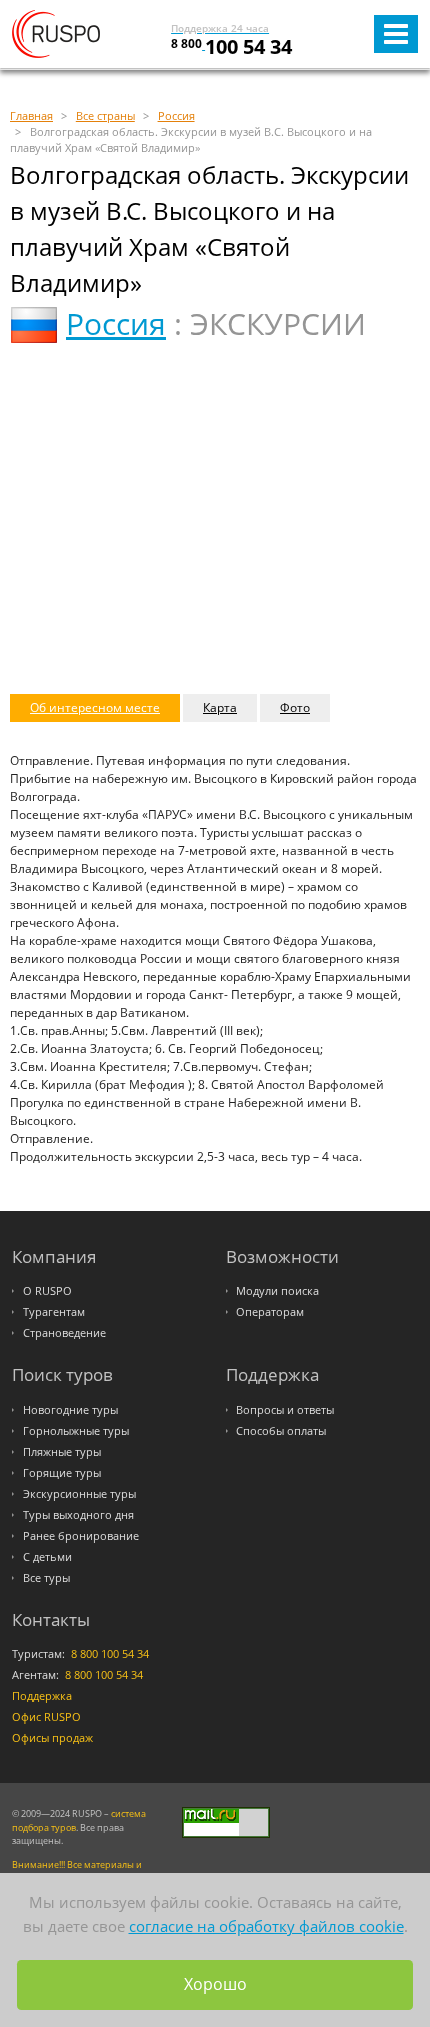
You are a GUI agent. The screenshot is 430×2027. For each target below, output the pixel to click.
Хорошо (215, 1984)
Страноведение (64, 1333)
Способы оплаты (281, 1431)
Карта (220, 707)
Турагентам (54, 1312)
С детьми (47, 1557)
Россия (116, 323)
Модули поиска (277, 1291)
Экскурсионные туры (79, 1494)
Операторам (270, 1312)
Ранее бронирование (81, 1536)
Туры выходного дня (78, 1515)
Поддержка (42, 1696)
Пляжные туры (62, 1452)
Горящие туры (62, 1473)
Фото (295, 707)
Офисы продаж (52, 1738)
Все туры (46, 1578)
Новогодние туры (70, 1410)
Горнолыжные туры (76, 1431)
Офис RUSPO (46, 1717)
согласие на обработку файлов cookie (266, 1926)
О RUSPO (47, 1291)
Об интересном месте (95, 707)
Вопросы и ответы (285, 1410)
